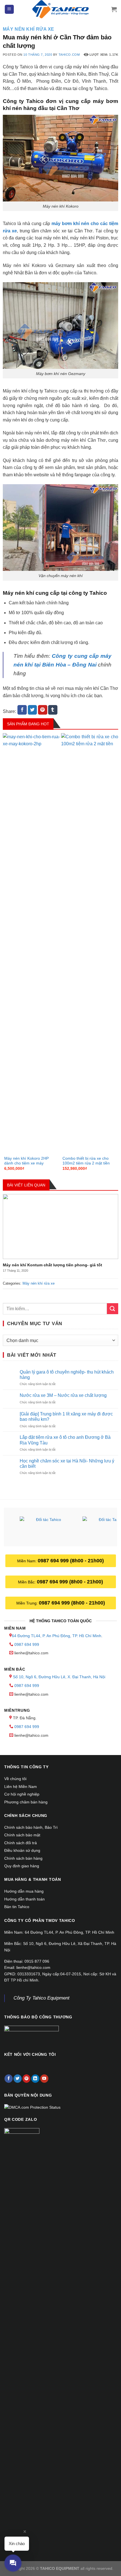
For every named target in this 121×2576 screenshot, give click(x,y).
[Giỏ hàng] (114, 9)
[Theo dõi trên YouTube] (44, 2079)
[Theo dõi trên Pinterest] (27, 2079)
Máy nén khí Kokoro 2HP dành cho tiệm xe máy (26, 1161)
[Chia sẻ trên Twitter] (33, 710)
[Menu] (9, 9)
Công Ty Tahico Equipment (42, 1998)
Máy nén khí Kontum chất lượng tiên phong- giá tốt (52, 1265)
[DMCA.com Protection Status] (32, 2107)
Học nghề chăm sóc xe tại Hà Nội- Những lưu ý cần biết (67, 1464)
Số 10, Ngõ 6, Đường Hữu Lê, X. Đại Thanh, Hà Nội (59, 1677)
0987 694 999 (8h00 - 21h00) (71, 1561)
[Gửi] (113, 1309)
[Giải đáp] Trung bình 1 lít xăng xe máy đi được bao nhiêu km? (66, 1417)
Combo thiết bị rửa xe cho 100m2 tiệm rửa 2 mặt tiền (86, 1161)
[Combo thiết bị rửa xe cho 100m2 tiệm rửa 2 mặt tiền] (90, 944)
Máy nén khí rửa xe (29, 29)
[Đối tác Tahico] (46, 1528)
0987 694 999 (27, 1644)
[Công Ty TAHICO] (60, 9)
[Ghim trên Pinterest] (43, 710)
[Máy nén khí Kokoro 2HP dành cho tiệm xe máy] (31, 944)
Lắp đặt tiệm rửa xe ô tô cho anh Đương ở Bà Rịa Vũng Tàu (65, 1440)
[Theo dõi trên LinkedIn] (35, 2079)
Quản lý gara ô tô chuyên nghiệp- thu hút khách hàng (67, 1375)
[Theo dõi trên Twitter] (18, 2079)
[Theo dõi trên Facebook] (9, 2079)
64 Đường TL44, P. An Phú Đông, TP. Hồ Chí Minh (57, 1636)
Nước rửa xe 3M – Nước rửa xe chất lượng (63, 1395)
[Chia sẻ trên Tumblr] (53, 710)
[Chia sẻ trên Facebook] (22, 710)
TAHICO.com (69, 55)
